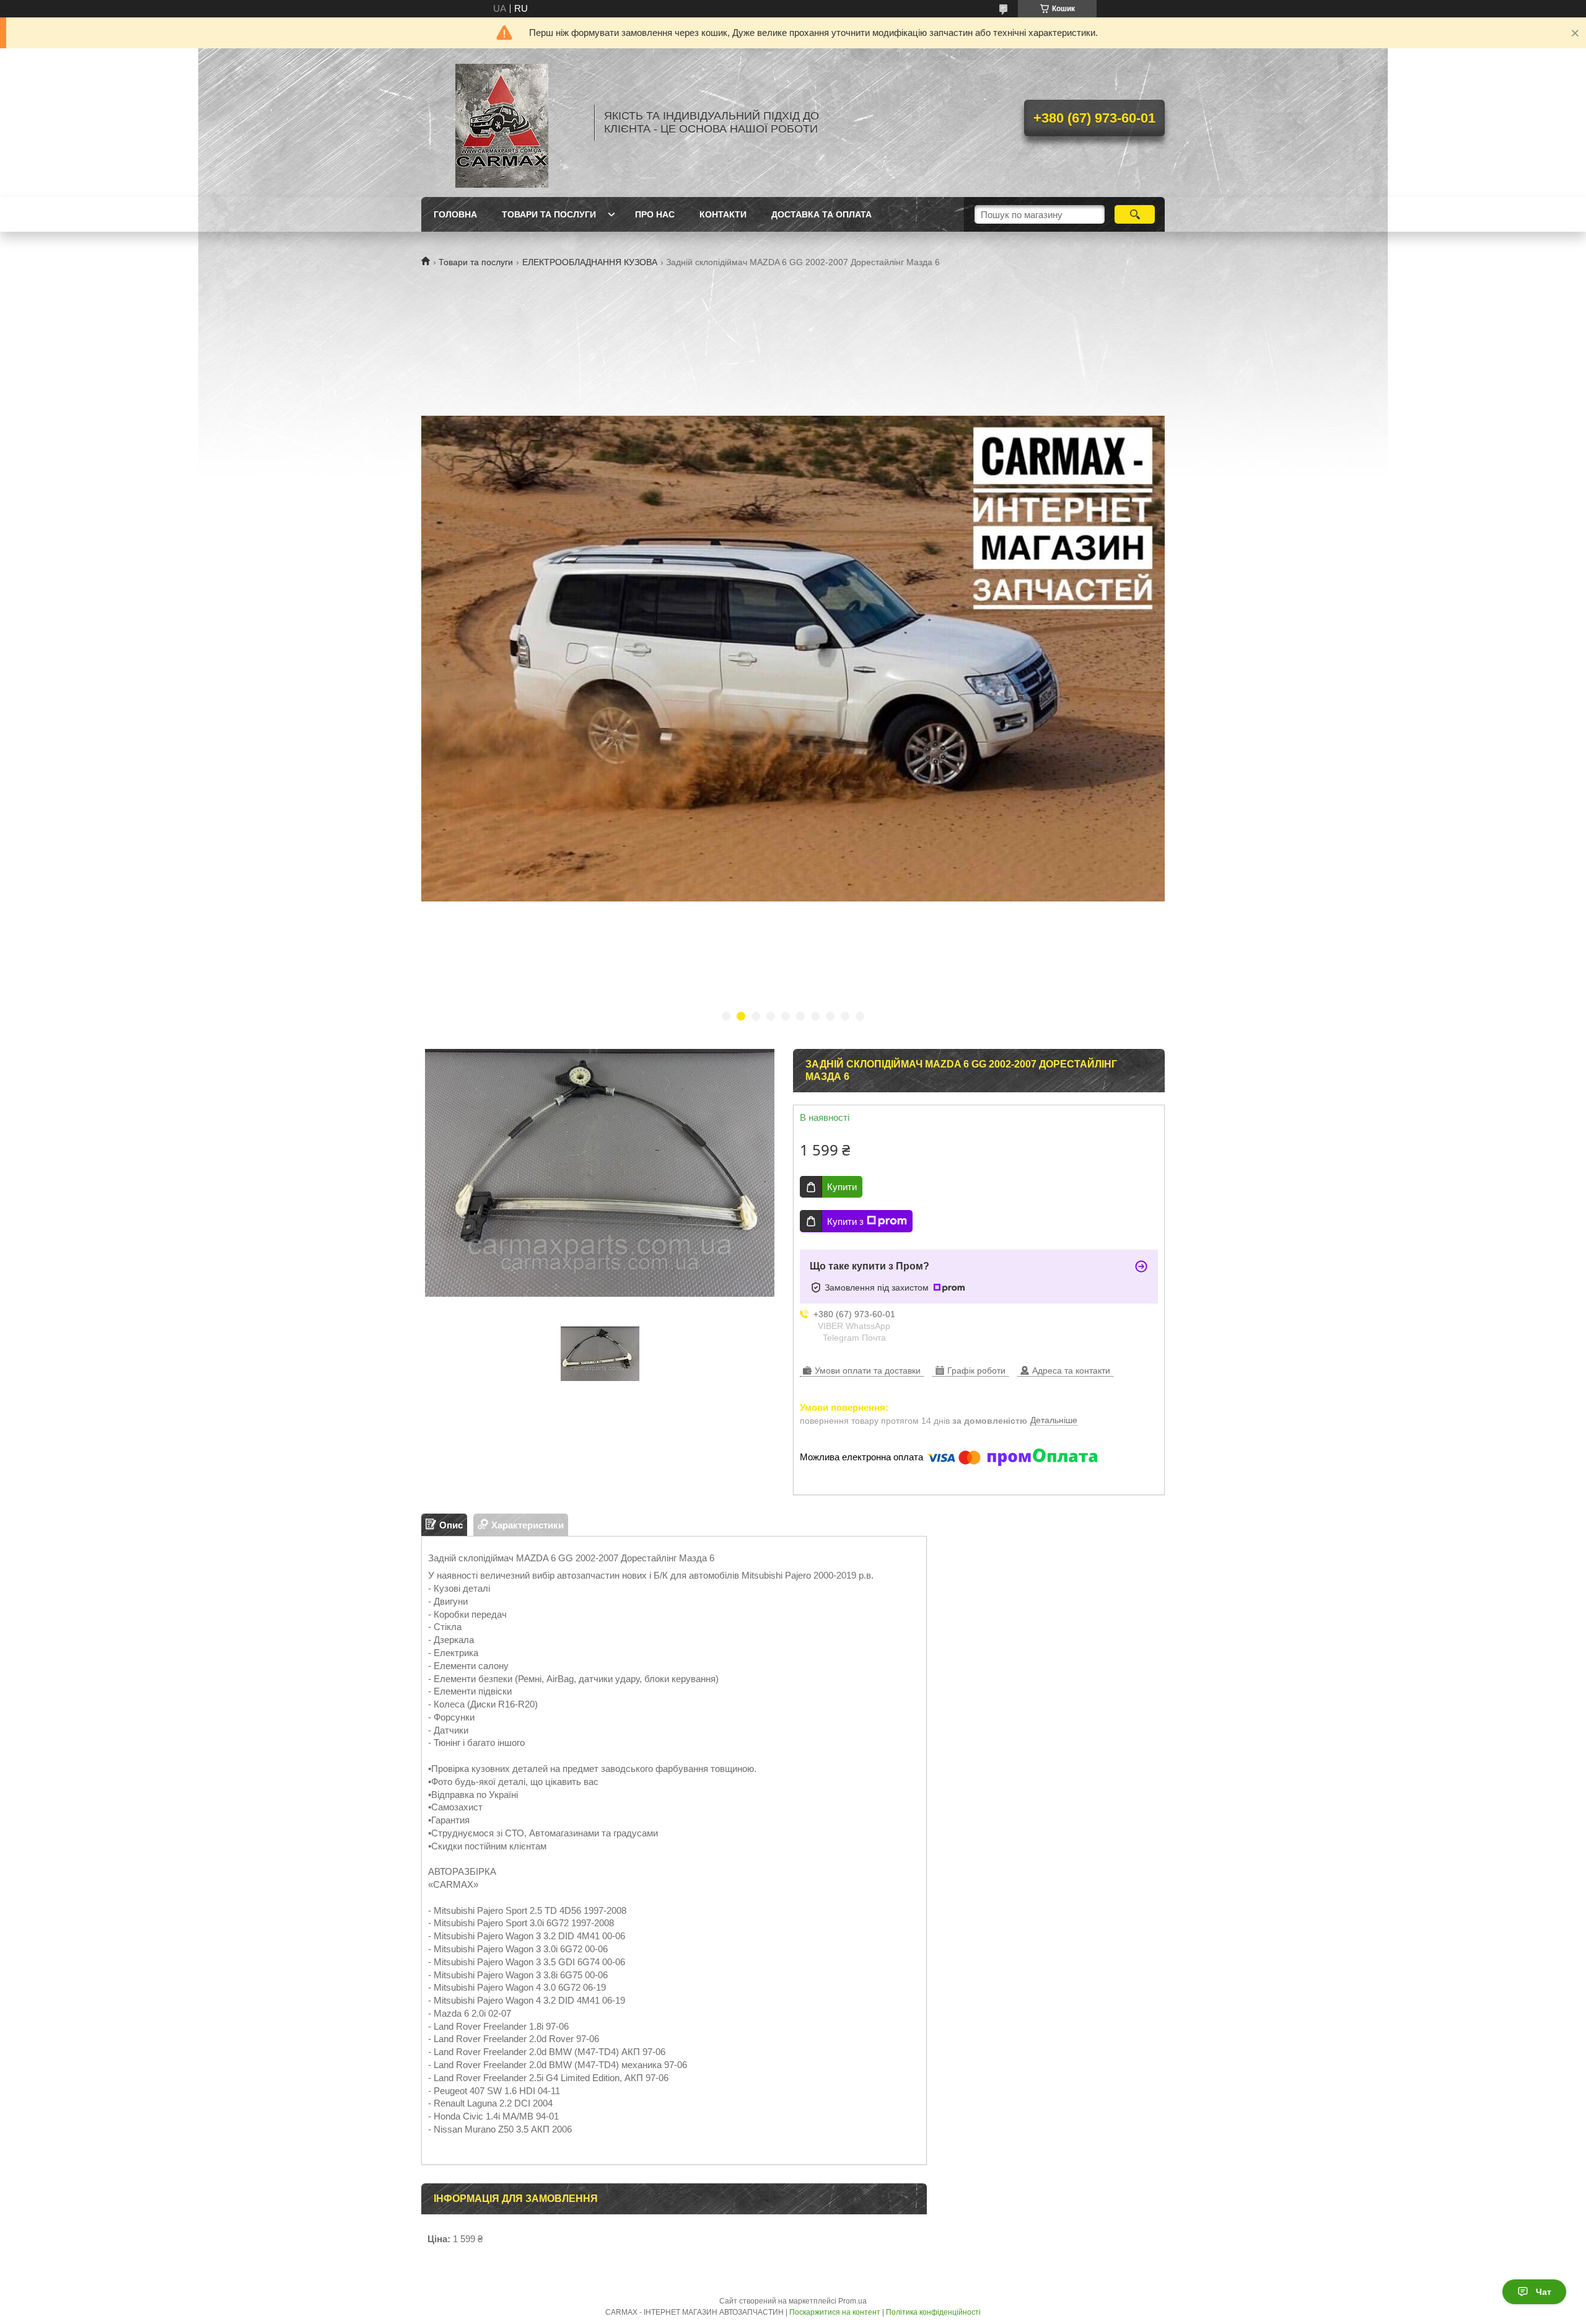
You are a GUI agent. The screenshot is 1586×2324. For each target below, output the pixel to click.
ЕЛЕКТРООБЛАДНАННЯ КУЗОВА (590, 262)
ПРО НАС (655, 214)
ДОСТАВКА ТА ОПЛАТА (821, 214)
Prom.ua (852, 2301)
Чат (1544, 2292)
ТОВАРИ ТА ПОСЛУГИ (549, 214)
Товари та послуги (476, 262)
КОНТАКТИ (723, 214)
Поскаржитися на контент (835, 2312)
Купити (842, 1187)
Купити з (845, 1221)
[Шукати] (1135, 214)
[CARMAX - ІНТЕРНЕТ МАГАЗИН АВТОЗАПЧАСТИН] (502, 123)
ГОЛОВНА (455, 214)
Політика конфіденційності (933, 2312)
